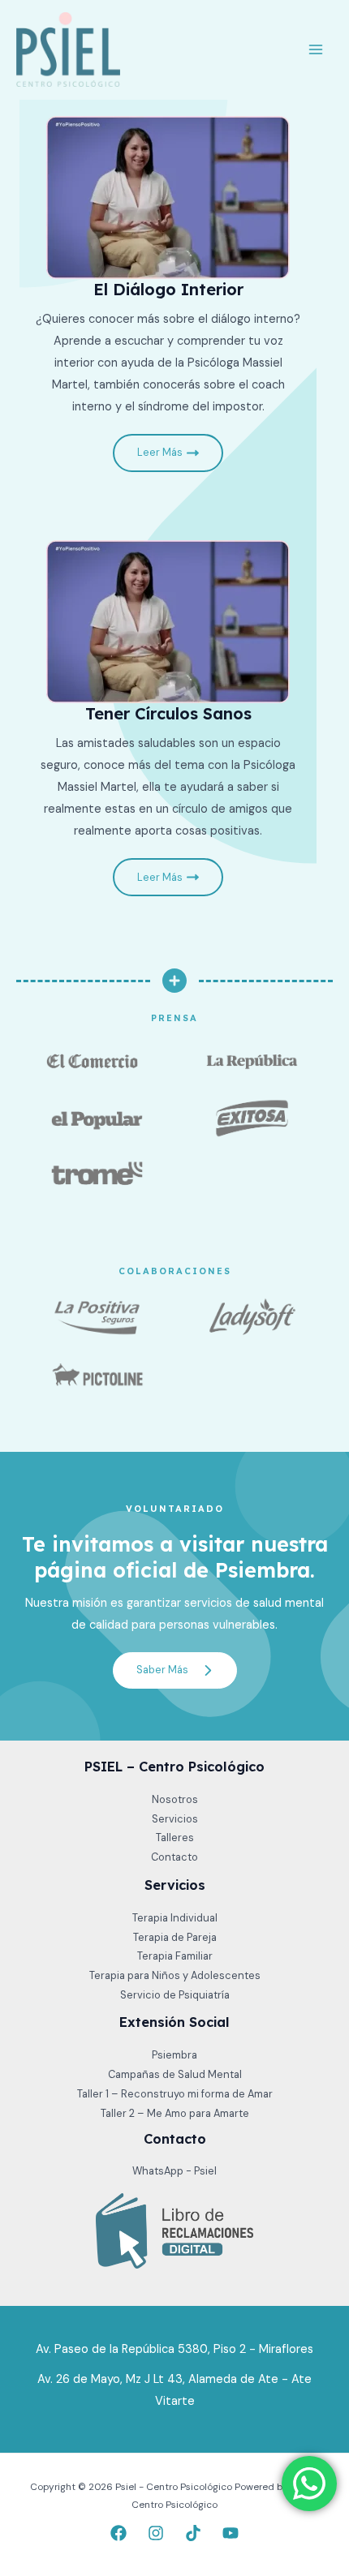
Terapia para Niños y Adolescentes (175, 1975)
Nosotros (175, 1799)
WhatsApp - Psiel (174, 2171)
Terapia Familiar (175, 1956)
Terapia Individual (175, 1918)
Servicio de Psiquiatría (175, 1995)
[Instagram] (156, 2533)
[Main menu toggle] (316, 49)
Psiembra (174, 2055)
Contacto (174, 1857)
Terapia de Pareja (175, 1937)
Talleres (175, 1838)
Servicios (175, 1819)
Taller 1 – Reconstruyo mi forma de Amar (175, 2094)
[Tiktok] (193, 2533)
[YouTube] (231, 2533)
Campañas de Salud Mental (175, 2074)
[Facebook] (118, 2533)
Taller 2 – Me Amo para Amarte (175, 2113)
